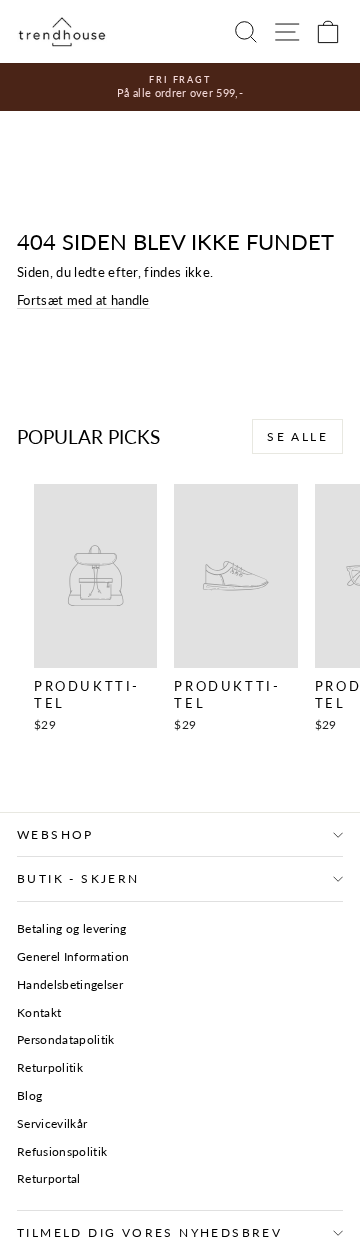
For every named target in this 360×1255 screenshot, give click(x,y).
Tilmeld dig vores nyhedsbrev (149, 1232)
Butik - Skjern (78, 878)
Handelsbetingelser (70, 984)
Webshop (55, 834)
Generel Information (73, 956)
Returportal (49, 1178)
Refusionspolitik (62, 1151)
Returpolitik (50, 1067)
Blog (29, 1095)
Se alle (297, 436)
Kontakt (39, 1012)
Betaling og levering (72, 928)
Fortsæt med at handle (83, 300)
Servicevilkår (52, 1123)
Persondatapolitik (66, 1039)
